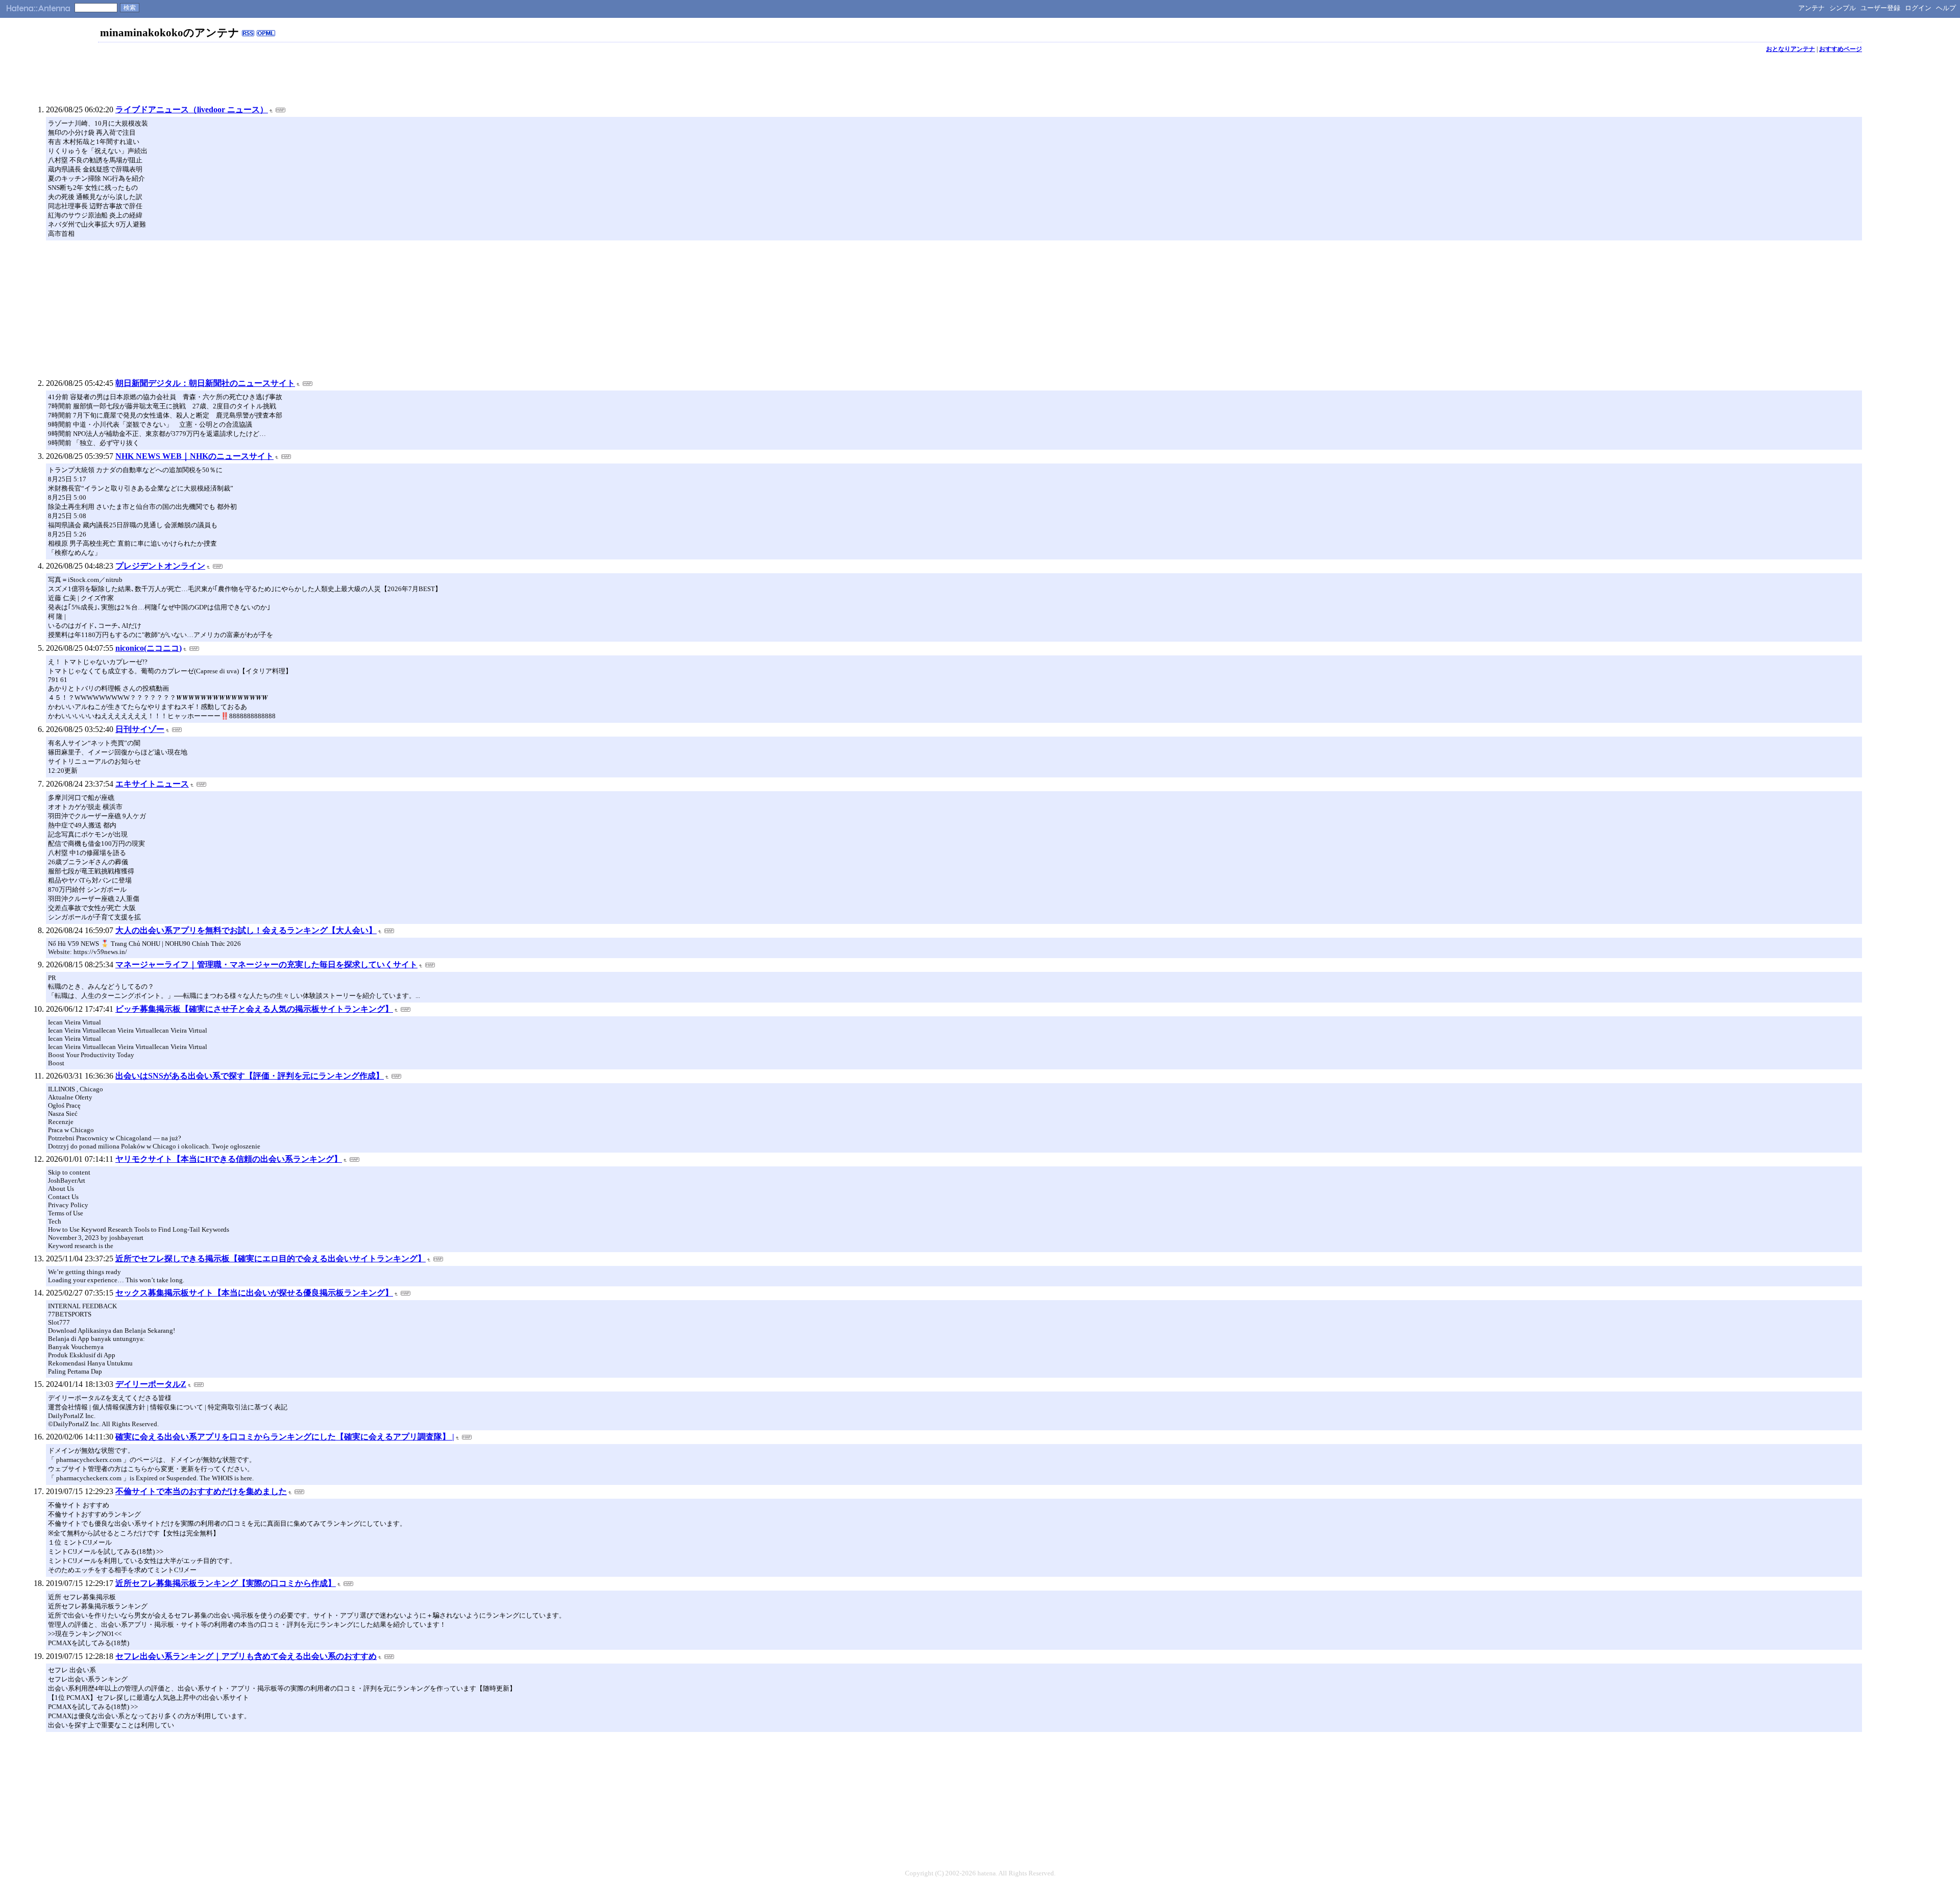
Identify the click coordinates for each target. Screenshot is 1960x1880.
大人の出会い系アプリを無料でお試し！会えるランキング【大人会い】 (246, 930)
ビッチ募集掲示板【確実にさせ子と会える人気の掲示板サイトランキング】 (254, 1009)
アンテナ (1811, 8)
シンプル (1843, 8)
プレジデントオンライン (160, 566)
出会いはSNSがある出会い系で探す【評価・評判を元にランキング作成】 (250, 1076)
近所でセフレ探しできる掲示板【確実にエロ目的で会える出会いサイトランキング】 (271, 1259)
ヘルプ (1946, 8)
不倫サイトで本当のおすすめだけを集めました (201, 1491)
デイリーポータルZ (151, 1384)
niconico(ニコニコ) (149, 648)
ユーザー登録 (1880, 8)
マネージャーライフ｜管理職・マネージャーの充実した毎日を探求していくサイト (266, 965)
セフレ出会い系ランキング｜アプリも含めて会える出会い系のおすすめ (246, 1656)
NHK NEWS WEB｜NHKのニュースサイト (194, 456)
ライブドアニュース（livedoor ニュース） (192, 109)
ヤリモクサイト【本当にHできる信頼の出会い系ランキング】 (229, 1159)
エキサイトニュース (152, 784)
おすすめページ (1841, 49)
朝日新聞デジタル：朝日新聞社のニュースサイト (205, 383)
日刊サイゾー (140, 729)
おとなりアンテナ (1791, 49)
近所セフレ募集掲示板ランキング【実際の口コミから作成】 (226, 1583)
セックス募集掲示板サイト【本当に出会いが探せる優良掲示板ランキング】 (254, 1293)
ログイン (1918, 8)
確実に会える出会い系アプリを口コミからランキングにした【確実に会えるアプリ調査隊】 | (285, 1437)
